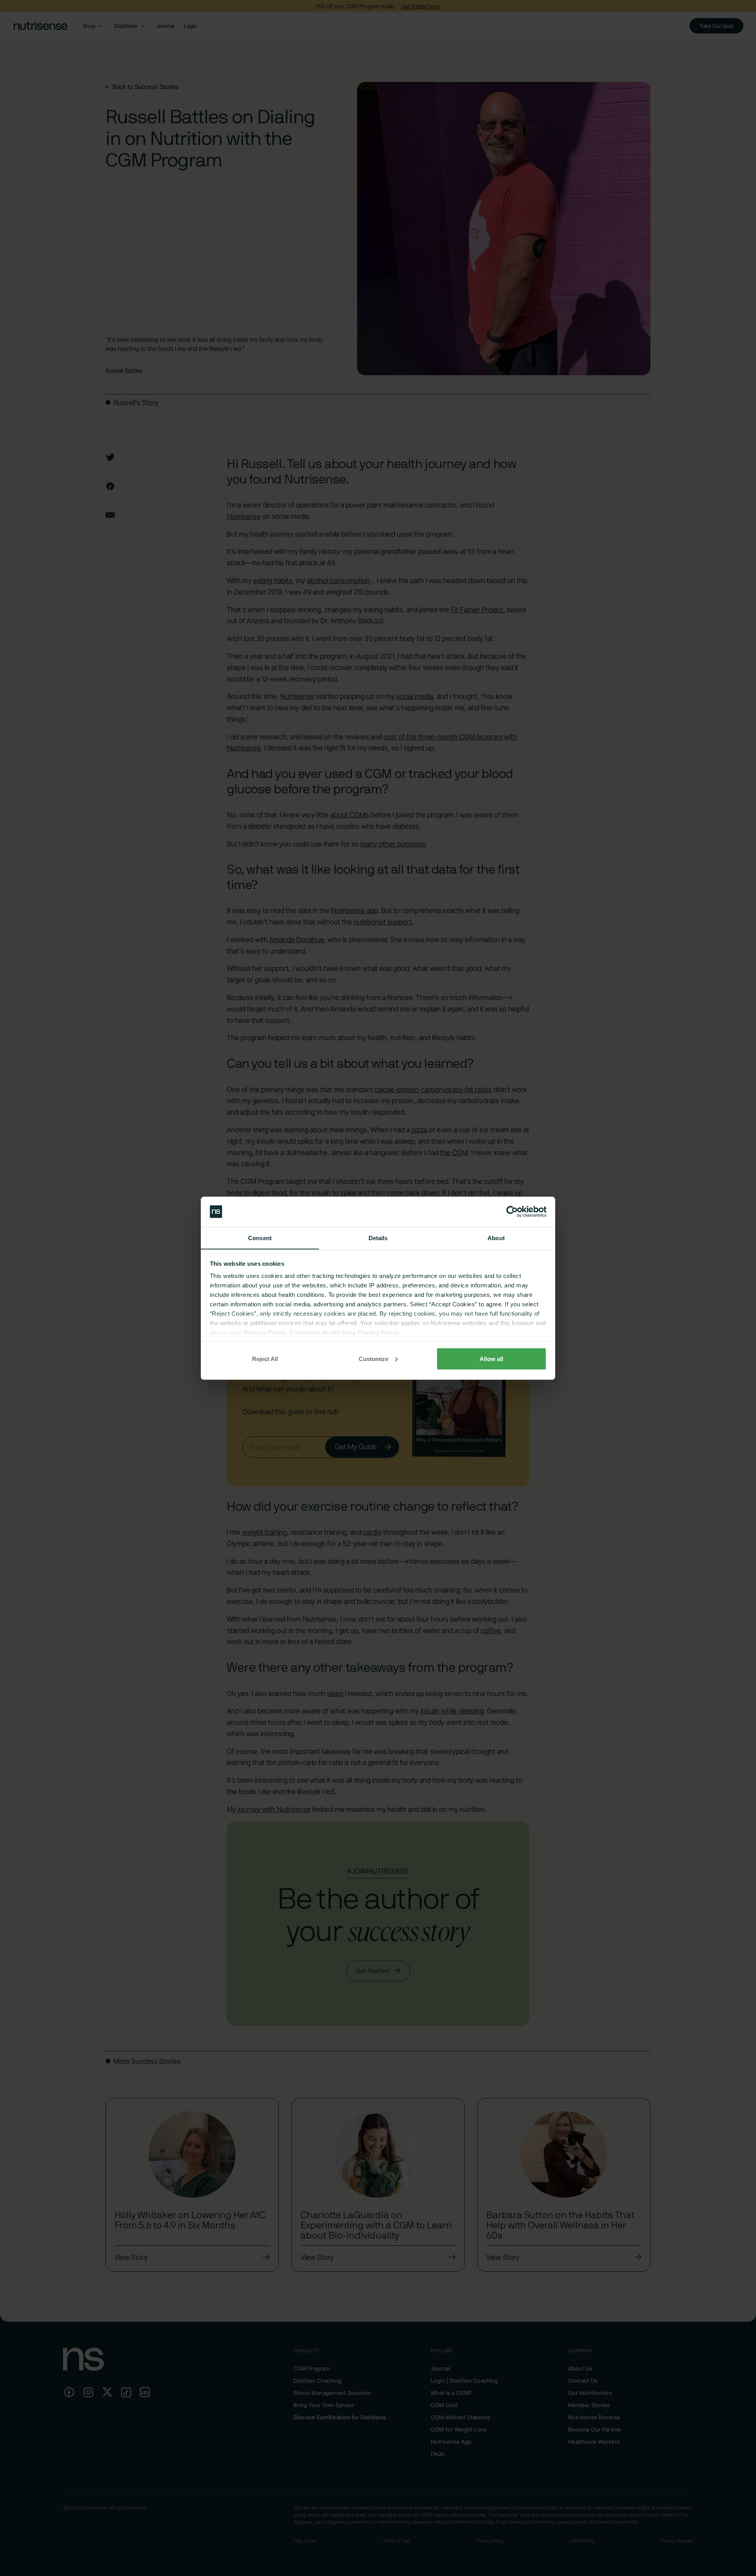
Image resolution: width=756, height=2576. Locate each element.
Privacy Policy (265, 1332)
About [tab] (496, 1238)
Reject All (265, 1358)
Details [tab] (378, 1238)
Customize (373, 1358)
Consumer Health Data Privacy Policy (344, 1332)
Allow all (491, 1358)
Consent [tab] (260, 1238)
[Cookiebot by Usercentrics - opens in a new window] (512, 1212)
